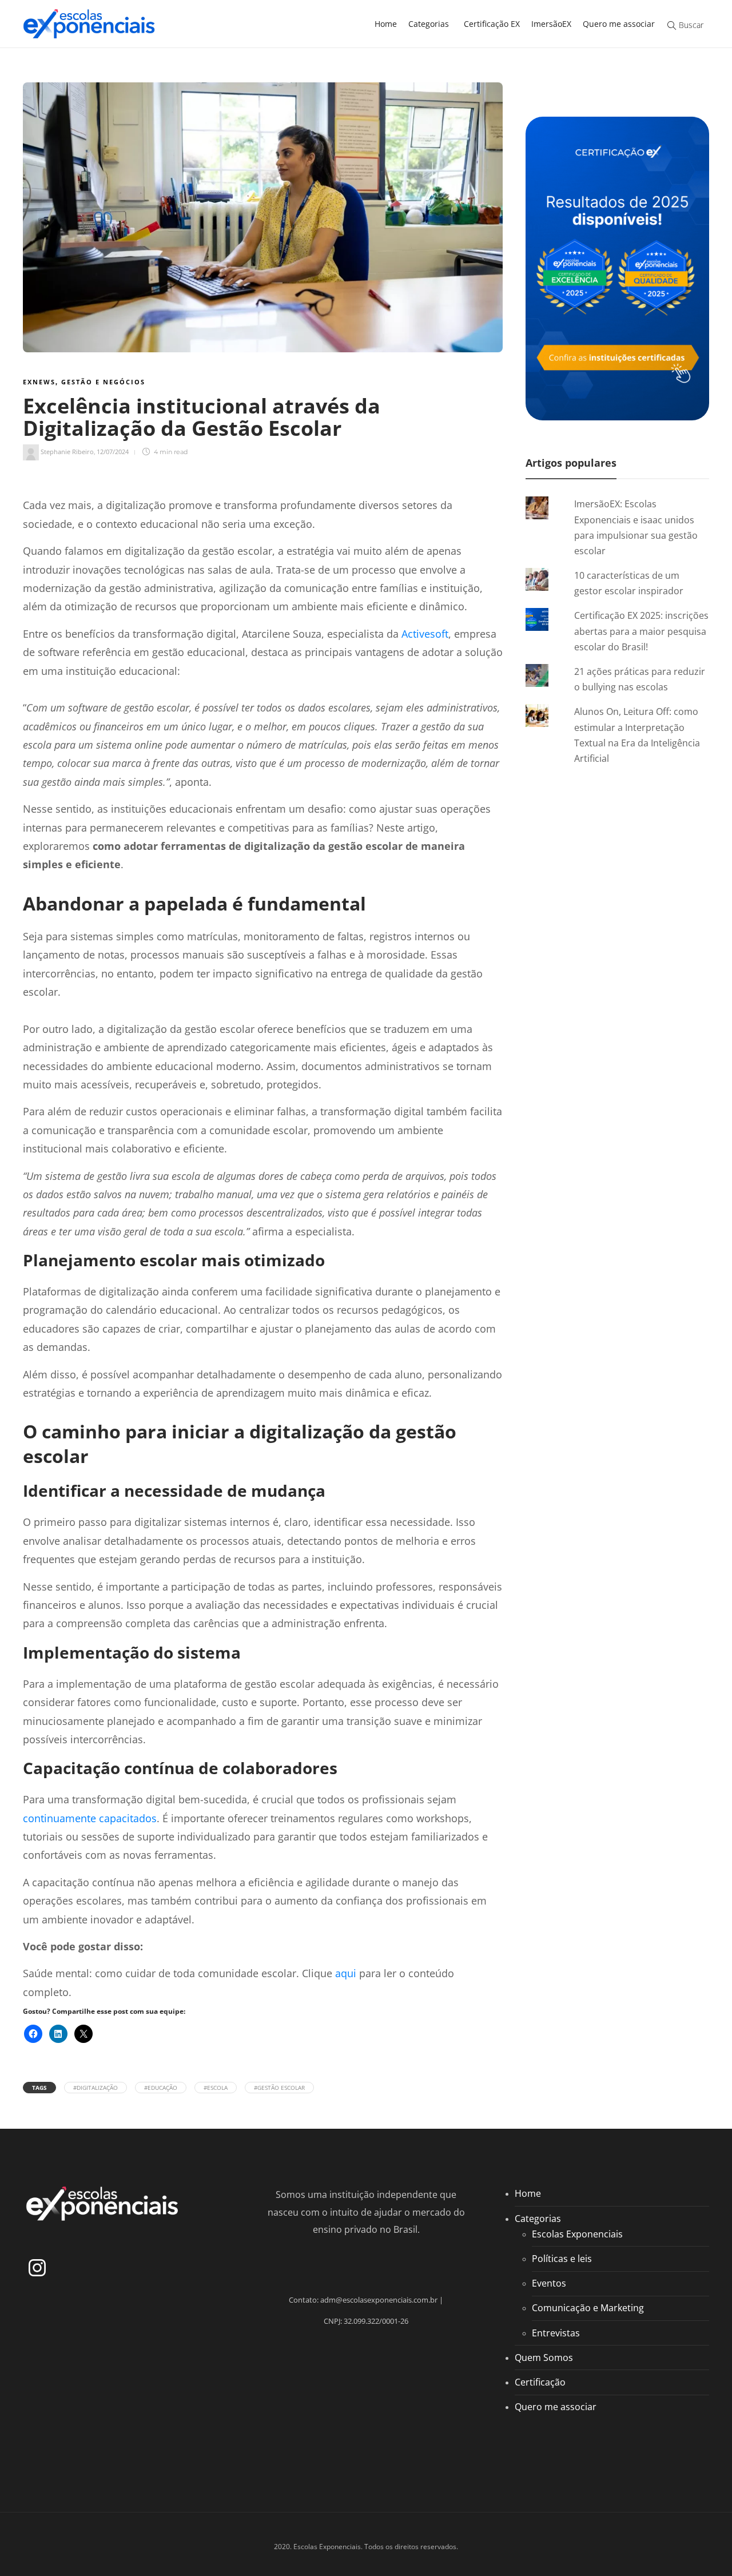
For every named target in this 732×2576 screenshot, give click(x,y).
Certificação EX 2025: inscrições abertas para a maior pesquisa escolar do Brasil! (641, 631)
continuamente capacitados (90, 1818)
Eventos (549, 2283)
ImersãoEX (551, 24)
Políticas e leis (562, 2259)
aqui (346, 1973)
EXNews (39, 382)
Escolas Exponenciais (577, 2234)
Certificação (540, 2382)
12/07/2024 (113, 452)
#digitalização (96, 2088)
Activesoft (425, 634)
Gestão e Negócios (103, 382)
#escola (216, 2088)
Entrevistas (556, 2333)
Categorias (429, 24)
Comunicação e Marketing (588, 2308)
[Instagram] (37, 2268)
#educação (161, 2088)
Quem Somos (544, 2358)
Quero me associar (619, 24)
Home (386, 24)
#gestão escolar (279, 2088)
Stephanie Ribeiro (67, 452)
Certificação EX (492, 24)
